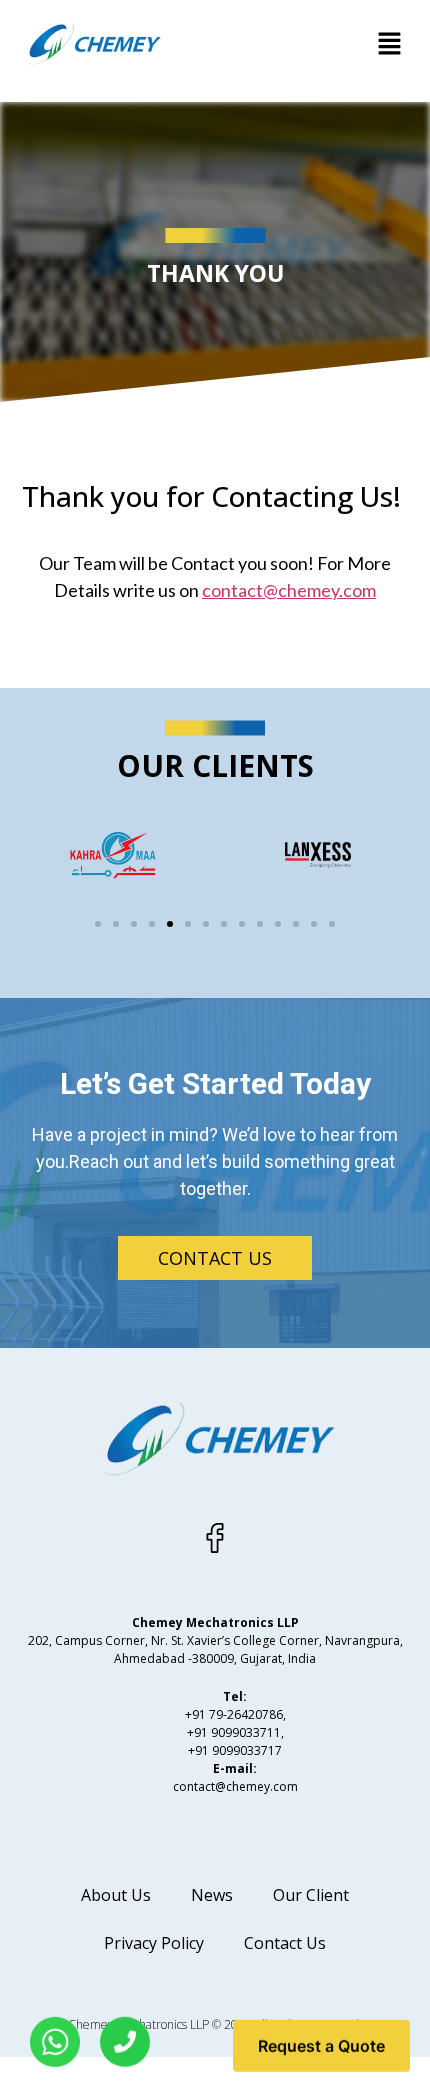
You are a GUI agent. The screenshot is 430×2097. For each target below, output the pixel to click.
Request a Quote (321, 2043)
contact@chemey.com (289, 590)
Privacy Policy (154, 1943)
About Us (116, 1895)
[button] (390, 44)
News (212, 1895)
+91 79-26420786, (235, 1714)
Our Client (311, 1895)
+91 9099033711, (235, 1732)
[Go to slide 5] (170, 924)
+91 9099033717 (235, 1750)
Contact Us (285, 1943)
